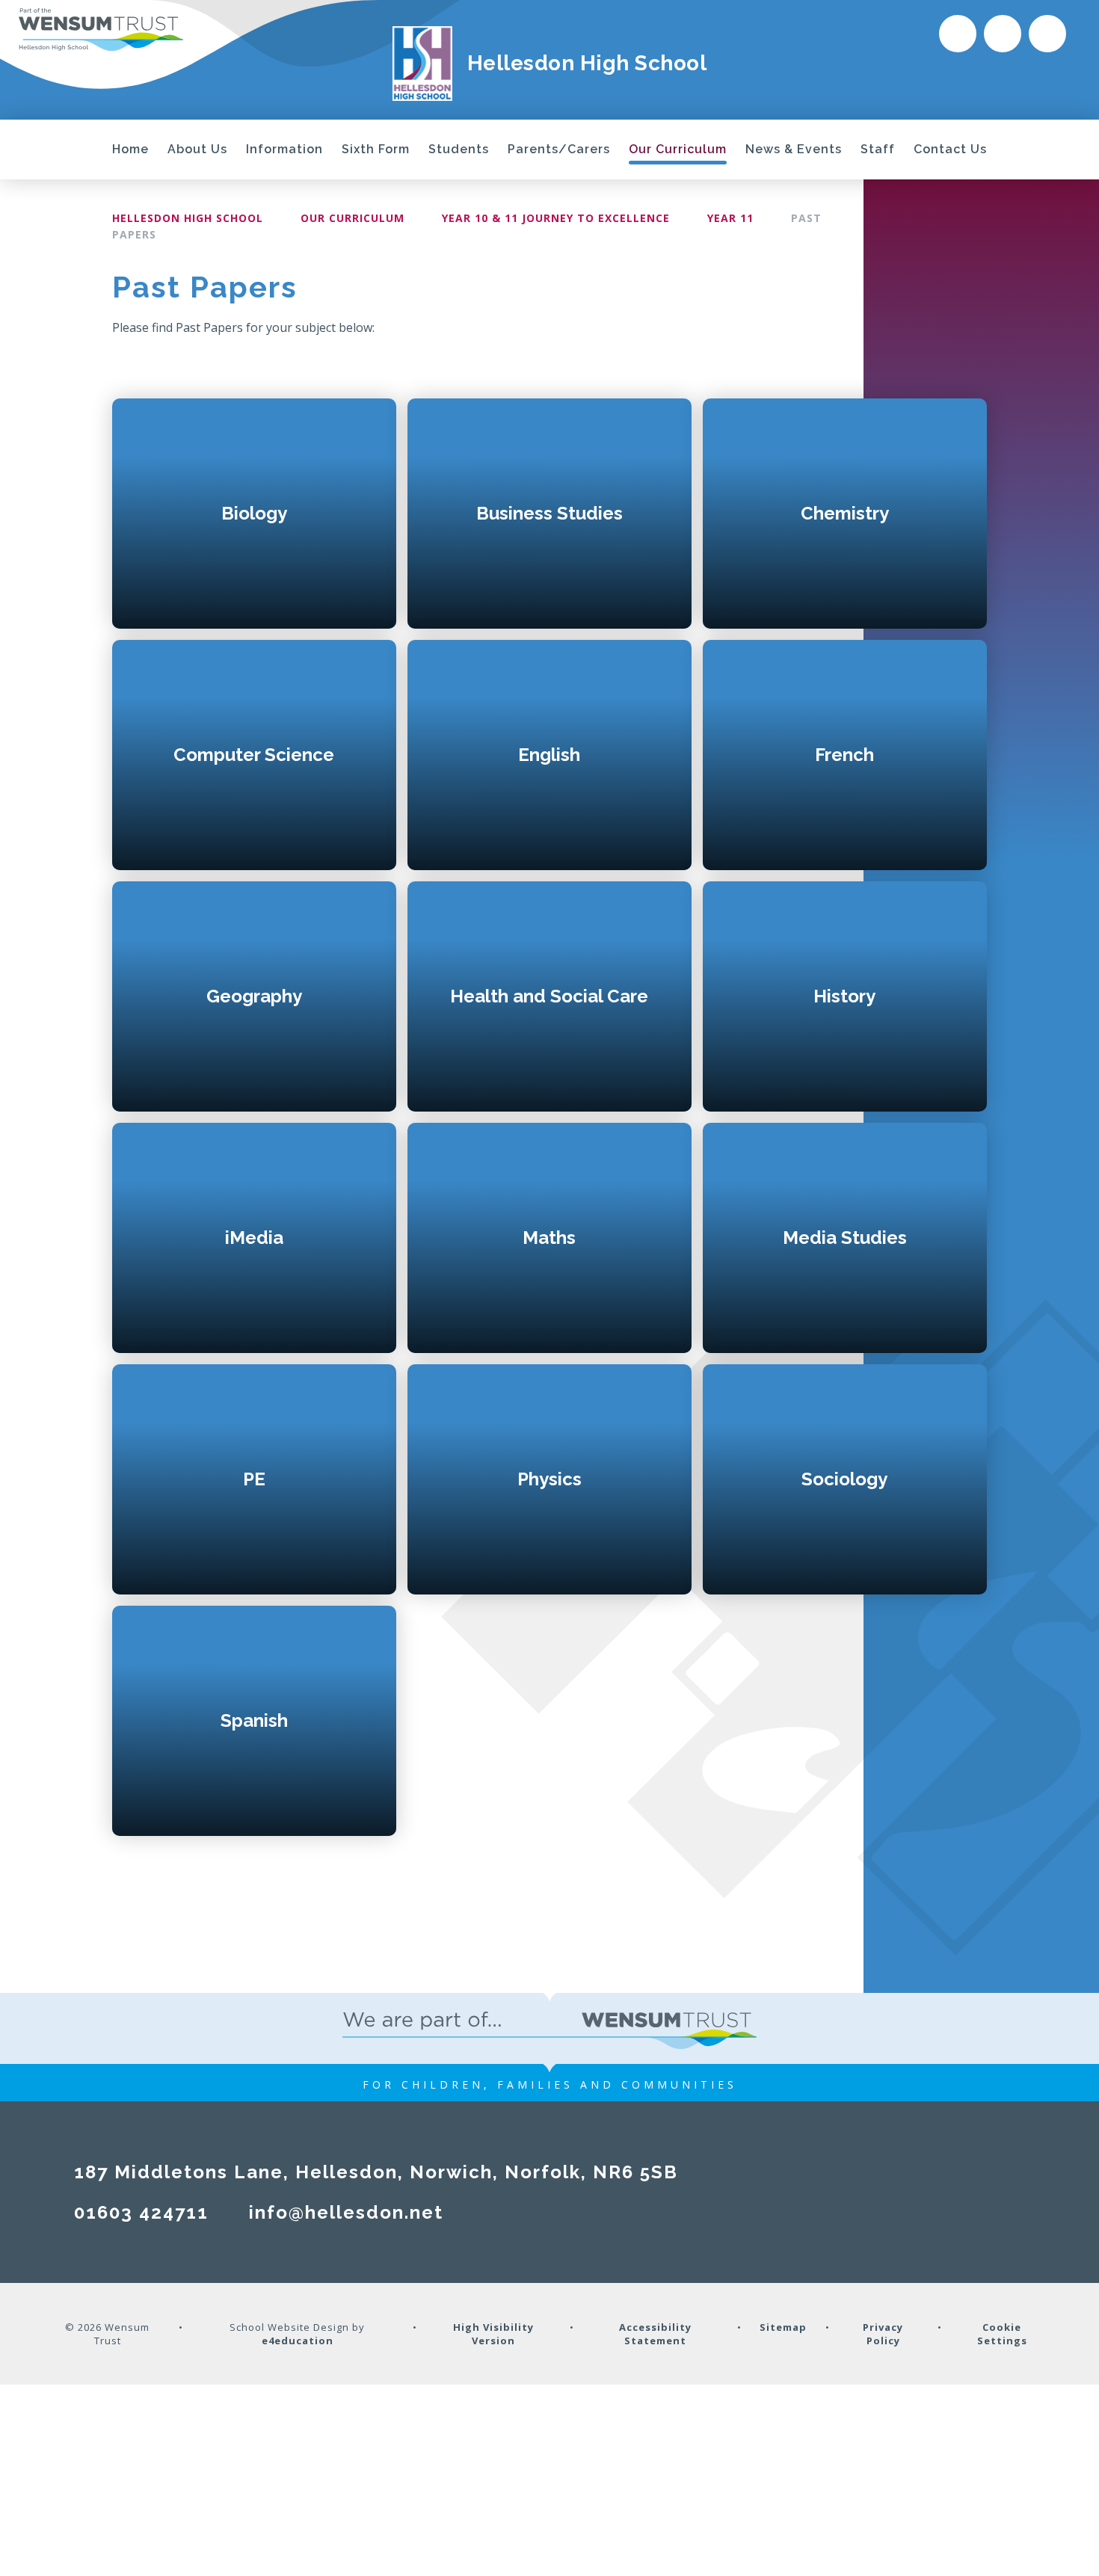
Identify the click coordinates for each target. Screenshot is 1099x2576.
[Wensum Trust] (101, 29)
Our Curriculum (353, 218)
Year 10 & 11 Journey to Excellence (556, 218)
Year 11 (730, 218)
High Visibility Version (493, 2334)
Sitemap (783, 2327)
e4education (298, 2341)
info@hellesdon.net (346, 2212)
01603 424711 (141, 2212)
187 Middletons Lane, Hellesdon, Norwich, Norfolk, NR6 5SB (376, 2172)
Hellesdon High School (188, 218)
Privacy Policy (883, 2334)
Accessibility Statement (655, 2334)
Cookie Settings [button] (1002, 2334)
